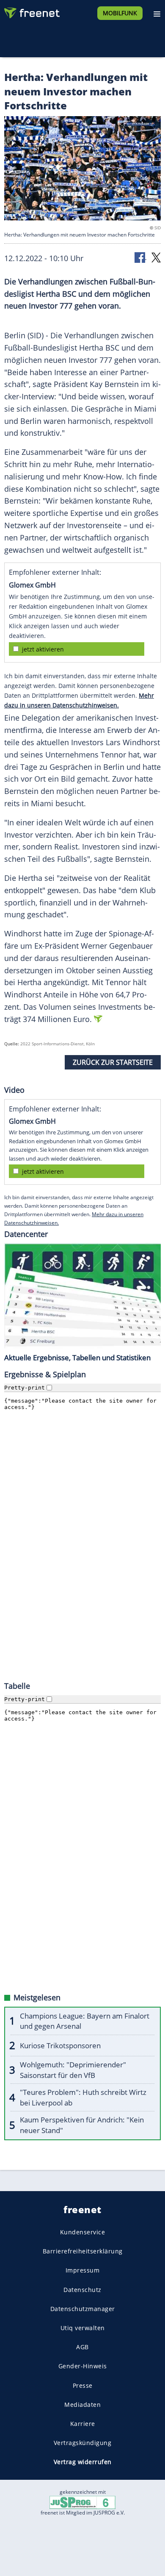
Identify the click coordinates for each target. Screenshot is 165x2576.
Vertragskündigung (83, 2443)
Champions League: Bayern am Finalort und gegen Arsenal (85, 2021)
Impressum (83, 2270)
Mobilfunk (120, 13)
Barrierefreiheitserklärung (83, 2251)
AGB (82, 2347)
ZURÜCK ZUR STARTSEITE (113, 1062)
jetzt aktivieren (43, 649)
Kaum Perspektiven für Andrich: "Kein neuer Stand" (82, 2125)
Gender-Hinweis (83, 2366)
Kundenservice (83, 2232)
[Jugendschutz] (82, 2502)
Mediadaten (82, 2404)
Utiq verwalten (83, 2328)
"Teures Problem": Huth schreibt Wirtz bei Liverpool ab (83, 2097)
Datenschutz (82, 2289)
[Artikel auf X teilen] (156, 257)
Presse (83, 2385)
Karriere (83, 2424)
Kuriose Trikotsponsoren (60, 2045)
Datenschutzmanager (83, 2308)
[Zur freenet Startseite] (31, 11)
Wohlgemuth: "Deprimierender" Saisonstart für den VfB (73, 2070)
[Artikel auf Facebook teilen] (140, 257)
